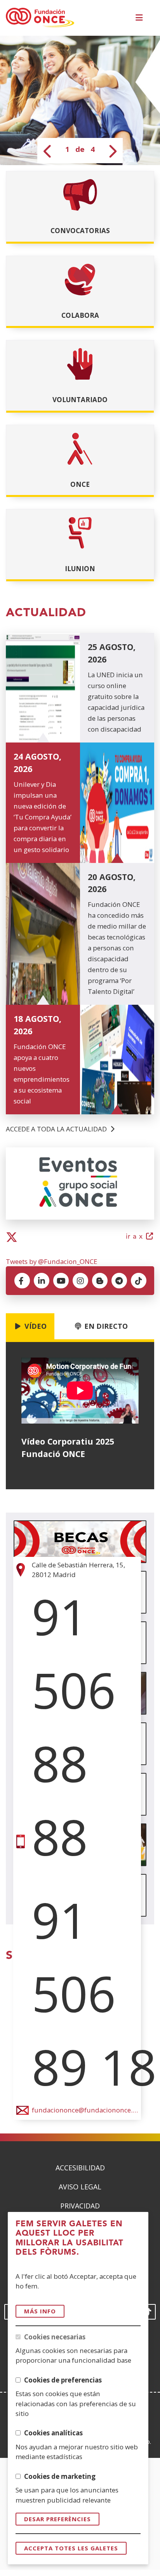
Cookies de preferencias (63, 2380)
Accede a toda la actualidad (57, 1129)
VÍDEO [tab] (35, 1326)
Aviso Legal (80, 2187)
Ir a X (140, 1237)
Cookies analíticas (53, 2433)
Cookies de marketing (60, 2476)
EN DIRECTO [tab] (105, 1326)
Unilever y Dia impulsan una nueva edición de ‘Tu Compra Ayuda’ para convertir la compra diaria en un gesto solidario (43, 817)
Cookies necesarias (55, 2337)
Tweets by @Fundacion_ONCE (51, 1261)
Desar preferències (57, 2519)
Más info (40, 2311)
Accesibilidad (80, 2168)
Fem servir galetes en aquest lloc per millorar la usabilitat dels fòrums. (70, 2238)
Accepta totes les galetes (71, 2548)
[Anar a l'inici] (40, 18)
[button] (140, 18)
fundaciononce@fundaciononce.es (85, 2110)
